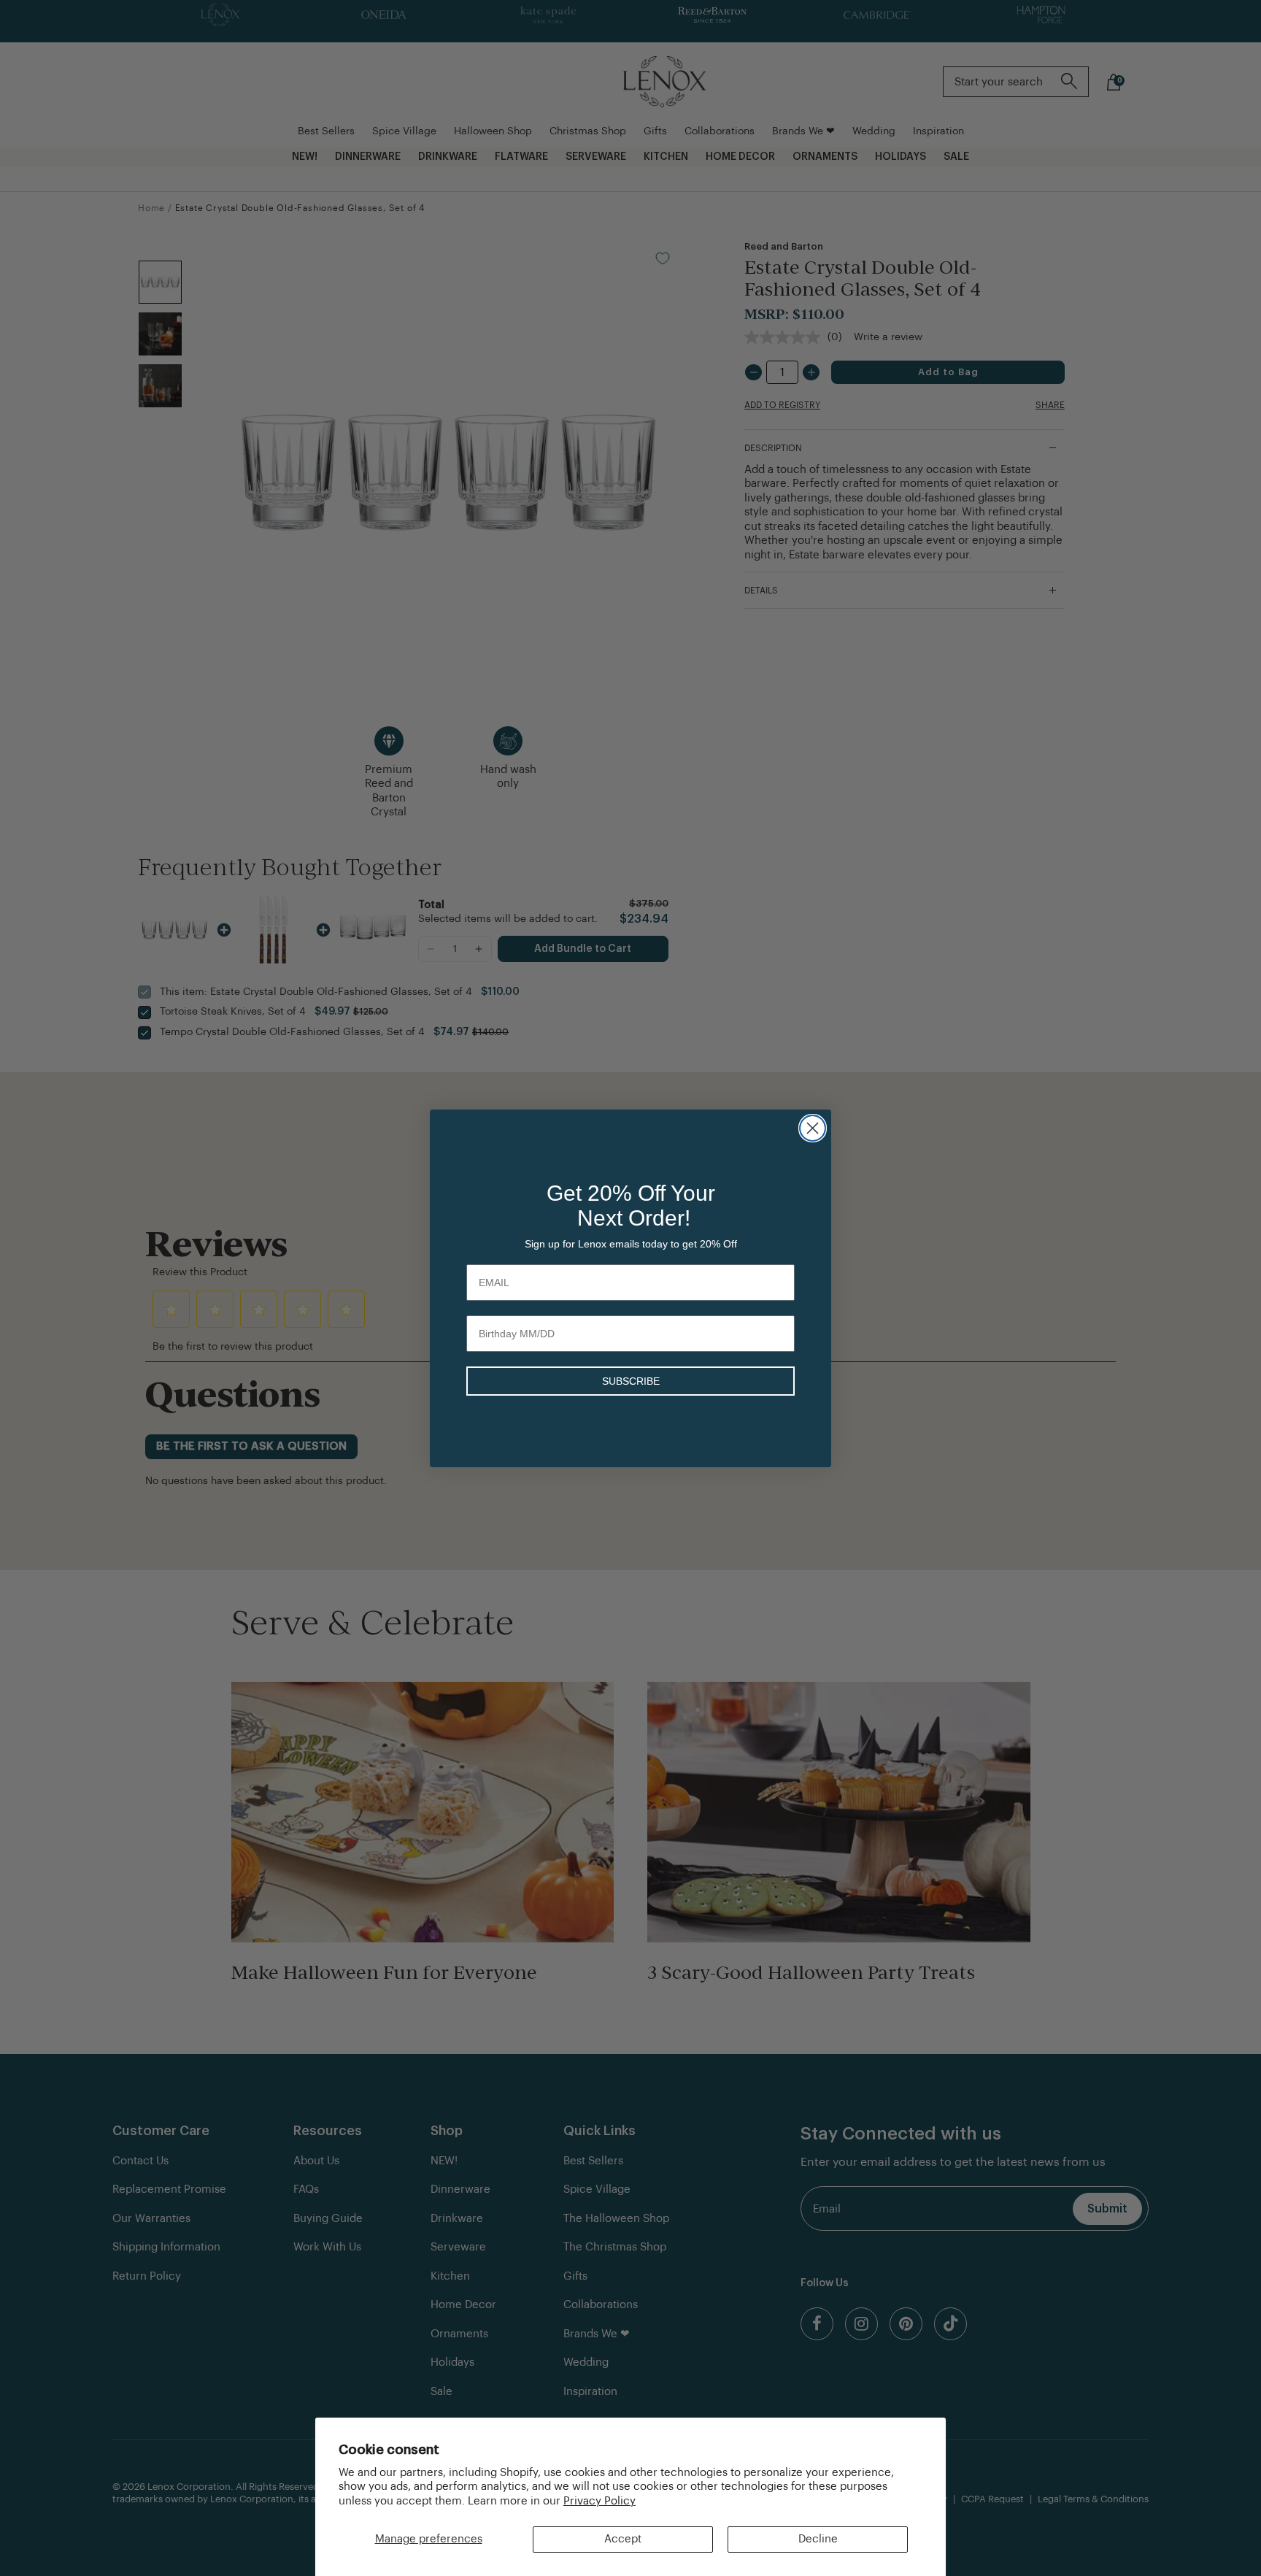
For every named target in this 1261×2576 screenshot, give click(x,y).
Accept (623, 2539)
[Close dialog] (813, 1128)
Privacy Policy (599, 2501)
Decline (818, 2539)
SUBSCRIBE (631, 1381)
